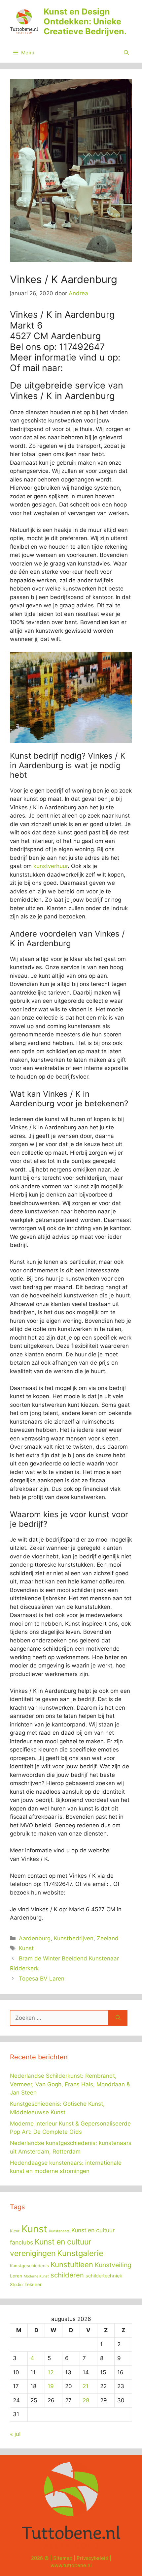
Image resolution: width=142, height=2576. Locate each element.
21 (86, 2386)
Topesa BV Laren (42, 1979)
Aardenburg (35, 1938)
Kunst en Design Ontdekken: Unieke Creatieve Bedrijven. (85, 21)
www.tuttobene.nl (71, 2565)
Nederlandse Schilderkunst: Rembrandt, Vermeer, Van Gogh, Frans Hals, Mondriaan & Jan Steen (70, 2084)
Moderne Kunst (36, 2276)
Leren (16, 2276)
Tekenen (34, 2284)
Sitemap (63, 2558)
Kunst (26, 1948)
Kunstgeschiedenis (29, 2266)
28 (86, 2400)
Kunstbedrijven (74, 1938)
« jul (15, 2434)
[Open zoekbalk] (126, 53)
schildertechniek (104, 2276)
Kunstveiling (113, 2265)
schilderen (67, 2275)
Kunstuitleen (72, 2265)
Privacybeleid (92, 2558)
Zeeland (108, 1938)
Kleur (15, 2231)
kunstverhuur (51, 866)
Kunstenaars (59, 2231)
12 (51, 2372)
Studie (16, 2285)
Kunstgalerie (80, 2253)
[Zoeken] (118, 2018)
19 (51, 2386)
